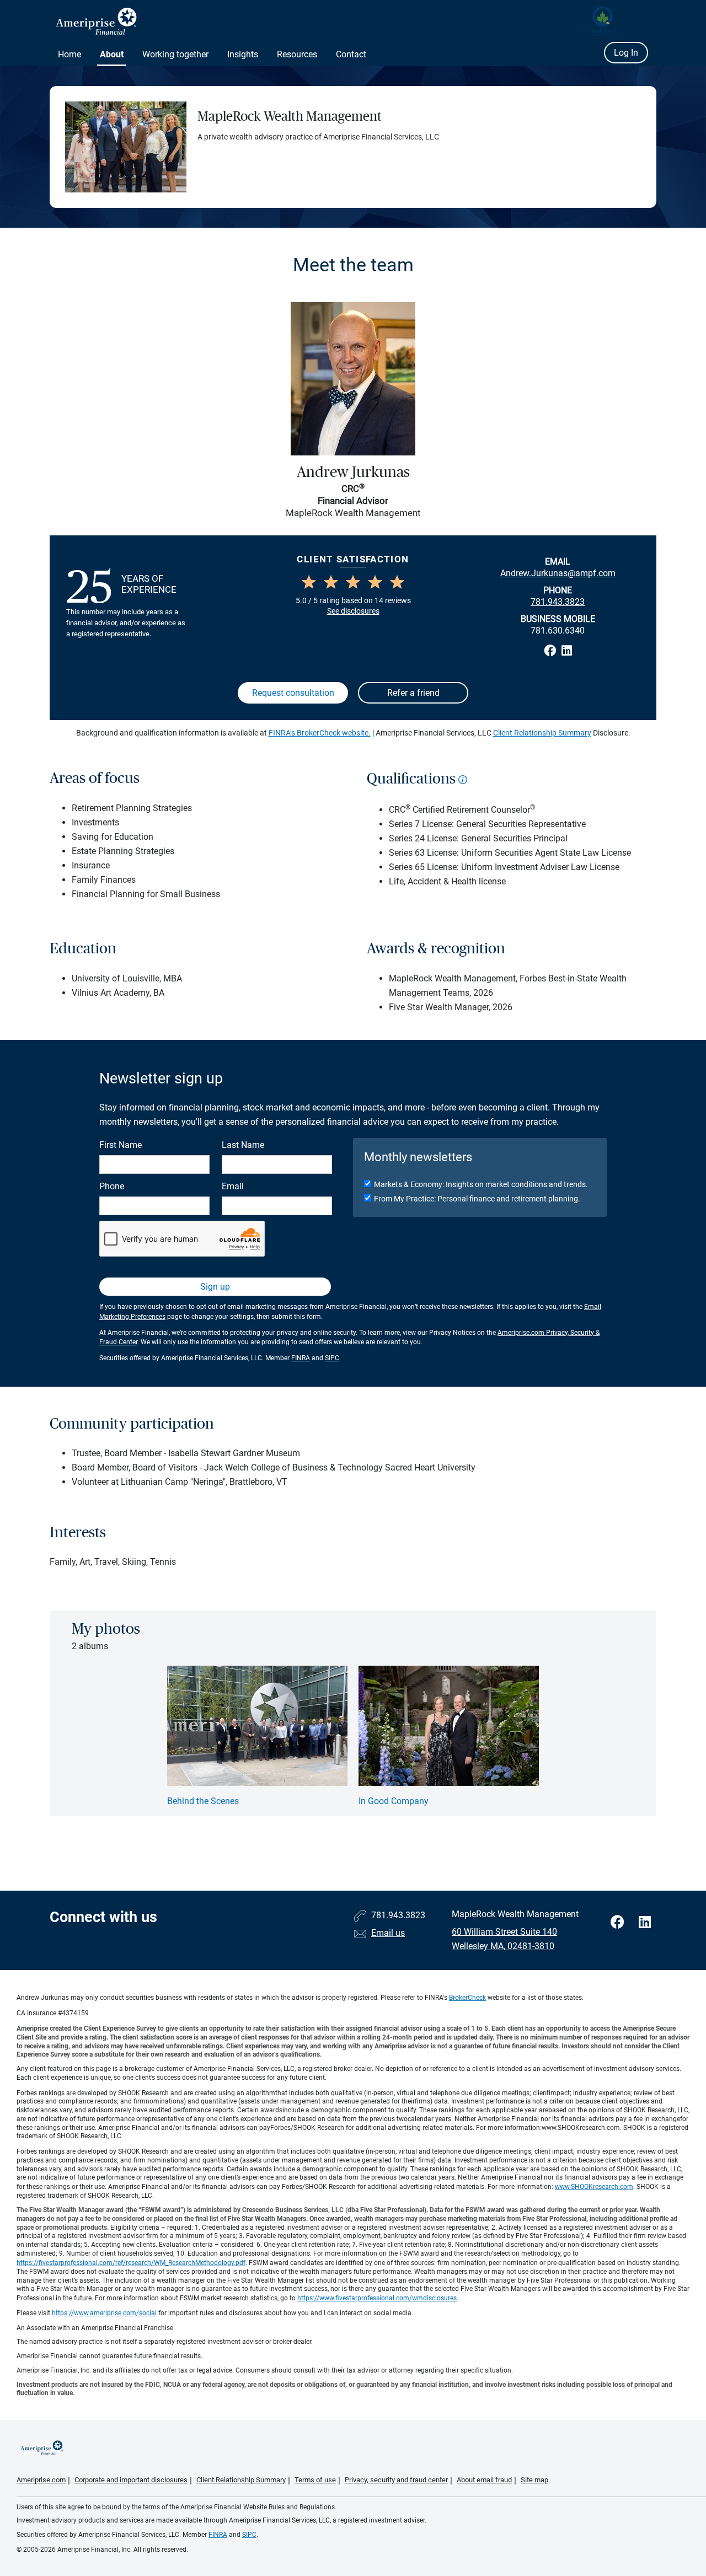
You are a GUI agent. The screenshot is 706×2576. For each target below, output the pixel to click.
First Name (121, 1145)
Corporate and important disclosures (131, 2480)
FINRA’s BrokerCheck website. (320, 733)
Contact (351, 54)
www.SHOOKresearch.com (594, 2187)
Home (69, 54)
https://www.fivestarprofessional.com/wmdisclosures (377, 2298)
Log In (626, 53)
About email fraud (484, 2480)
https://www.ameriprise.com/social (104, 2313)
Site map (534, 2480)
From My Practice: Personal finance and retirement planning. (477, 1199)
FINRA (301, 1358)
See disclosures (353, 611)
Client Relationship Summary (542, 733)
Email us (388, 1933)
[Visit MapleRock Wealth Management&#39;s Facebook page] (619, 1922)
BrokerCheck (467, 1998)
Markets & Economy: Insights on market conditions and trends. (481, 1184)
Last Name (243, 1145)
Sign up (215, 1287)
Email (233, 1186)
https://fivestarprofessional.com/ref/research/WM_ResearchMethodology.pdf (131, 2263)
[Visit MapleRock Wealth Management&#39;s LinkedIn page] (645, 1922)
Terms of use (315, 2480)
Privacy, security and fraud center (396, 2480)
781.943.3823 (558, 602)
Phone (112, 1186)
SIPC (332, 1358)
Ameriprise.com (41, 2480)
